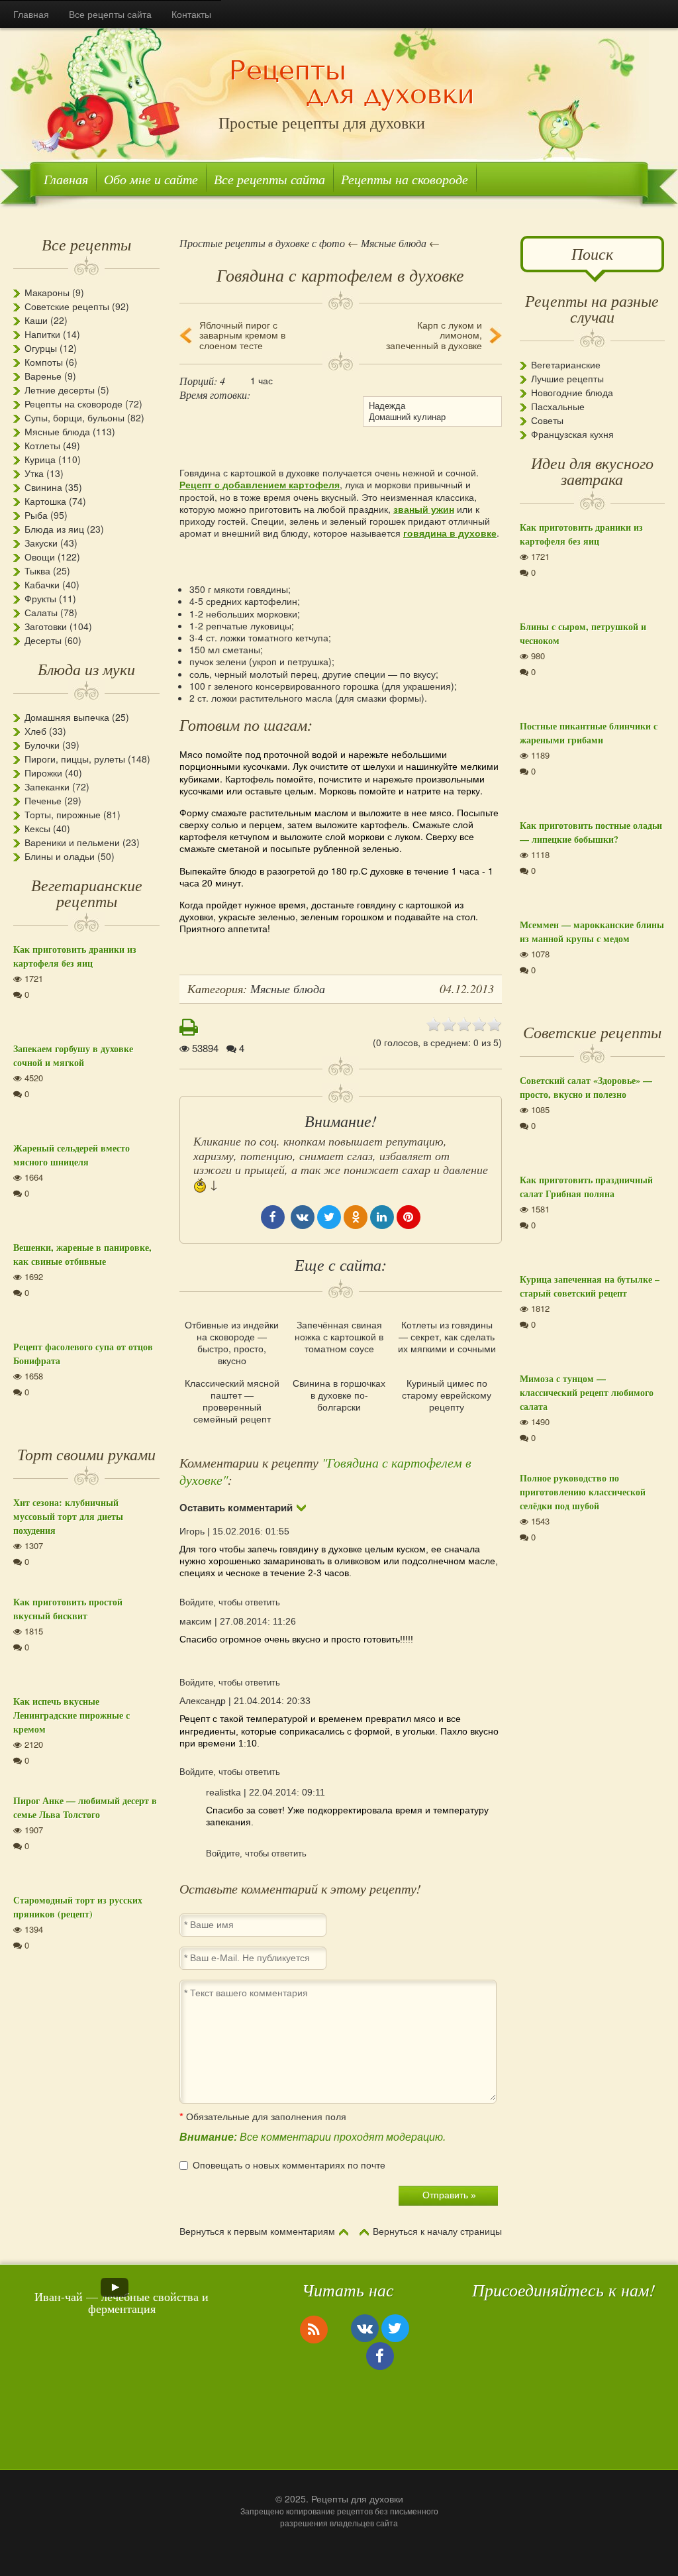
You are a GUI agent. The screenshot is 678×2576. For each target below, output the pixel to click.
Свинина (43, 487)
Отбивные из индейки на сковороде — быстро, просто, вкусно (232, 1343)
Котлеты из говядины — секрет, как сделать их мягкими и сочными (447, 1337)
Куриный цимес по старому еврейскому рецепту (447, 1395)
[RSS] (314, 2329)
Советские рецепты (67, 306)
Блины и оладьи (60, 856)
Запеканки (47, 786)
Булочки (42, 745)
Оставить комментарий (236, 1508)
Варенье (43, 376)
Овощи (40, 557)
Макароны (47, 292)
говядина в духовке (450, 533)
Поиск (592, 253)
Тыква (37, 570)
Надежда (387, 405)
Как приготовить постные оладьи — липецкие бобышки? (591, 832)
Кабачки (42, 584)
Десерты (43, 640)
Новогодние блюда (572, 392)
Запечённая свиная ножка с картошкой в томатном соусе (339, 1337)
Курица (40, 459)
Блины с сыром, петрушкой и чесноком (583, 633)
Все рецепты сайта (110, 14)
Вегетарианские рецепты (87, 892)
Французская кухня (572, 434)
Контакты (191, 14)
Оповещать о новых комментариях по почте (289, 2165)
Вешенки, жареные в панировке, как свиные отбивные (82, 1254)
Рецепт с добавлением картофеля (260, 484)
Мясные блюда (57, 431)
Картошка (45, 501)
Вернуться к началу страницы (437, 2231)
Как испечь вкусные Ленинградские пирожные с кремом (72, 1715)
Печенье (43, 800)
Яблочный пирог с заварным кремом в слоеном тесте (242, 335)
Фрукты (40, 598)
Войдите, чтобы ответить (230, 1602)
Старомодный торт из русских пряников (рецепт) (78, 1907)
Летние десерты (60, 390)
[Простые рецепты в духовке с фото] (352, 84)
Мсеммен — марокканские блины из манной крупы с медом (592, 932)
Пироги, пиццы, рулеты (75, 759)
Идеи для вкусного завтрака (592, 470)
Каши (36, 320)
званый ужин (424, 509)
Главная (31, 14)
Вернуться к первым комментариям (257, 2231)
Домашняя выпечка (67, 717)
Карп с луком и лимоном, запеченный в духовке (434, 335)
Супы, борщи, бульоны (74, 417)
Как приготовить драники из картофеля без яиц (75, 956)
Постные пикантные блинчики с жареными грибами (589, 733)
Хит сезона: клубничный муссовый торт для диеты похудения (68, 1516)
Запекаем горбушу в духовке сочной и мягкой (73, 1055)
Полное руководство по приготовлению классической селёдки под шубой (583, 1492)
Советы (547, 420)
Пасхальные (558, 406)
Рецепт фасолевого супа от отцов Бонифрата (83, 1354)
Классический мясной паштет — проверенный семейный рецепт (232, 1401)
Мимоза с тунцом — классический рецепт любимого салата (587, 1392)
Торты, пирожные (63, 814)
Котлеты (42, 445)
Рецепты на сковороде (405, 179)
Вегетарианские (566, 364)
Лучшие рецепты (567, 378)
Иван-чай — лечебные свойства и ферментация (121, 2302)
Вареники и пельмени (72, 842)
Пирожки (43, 773)
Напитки (42, 334)
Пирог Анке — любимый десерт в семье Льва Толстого (85, 1807)
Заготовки (46, 626)
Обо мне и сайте (151, 179)
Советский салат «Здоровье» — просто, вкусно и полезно (586, 1087)
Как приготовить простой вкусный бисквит (68, 1609)
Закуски (41, 543)
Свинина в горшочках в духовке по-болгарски (339, 1395)
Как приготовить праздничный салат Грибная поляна (586, 1187)
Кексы (37, 828)
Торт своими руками (86, 1454)
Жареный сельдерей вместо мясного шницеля (72, 1155)
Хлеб (35, 731)
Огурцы (41, 348)
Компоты (44, 362)
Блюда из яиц (54, 529)
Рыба (36, 515)
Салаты (41, 612)
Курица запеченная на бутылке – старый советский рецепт (590, 1286)
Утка (34, 473)
